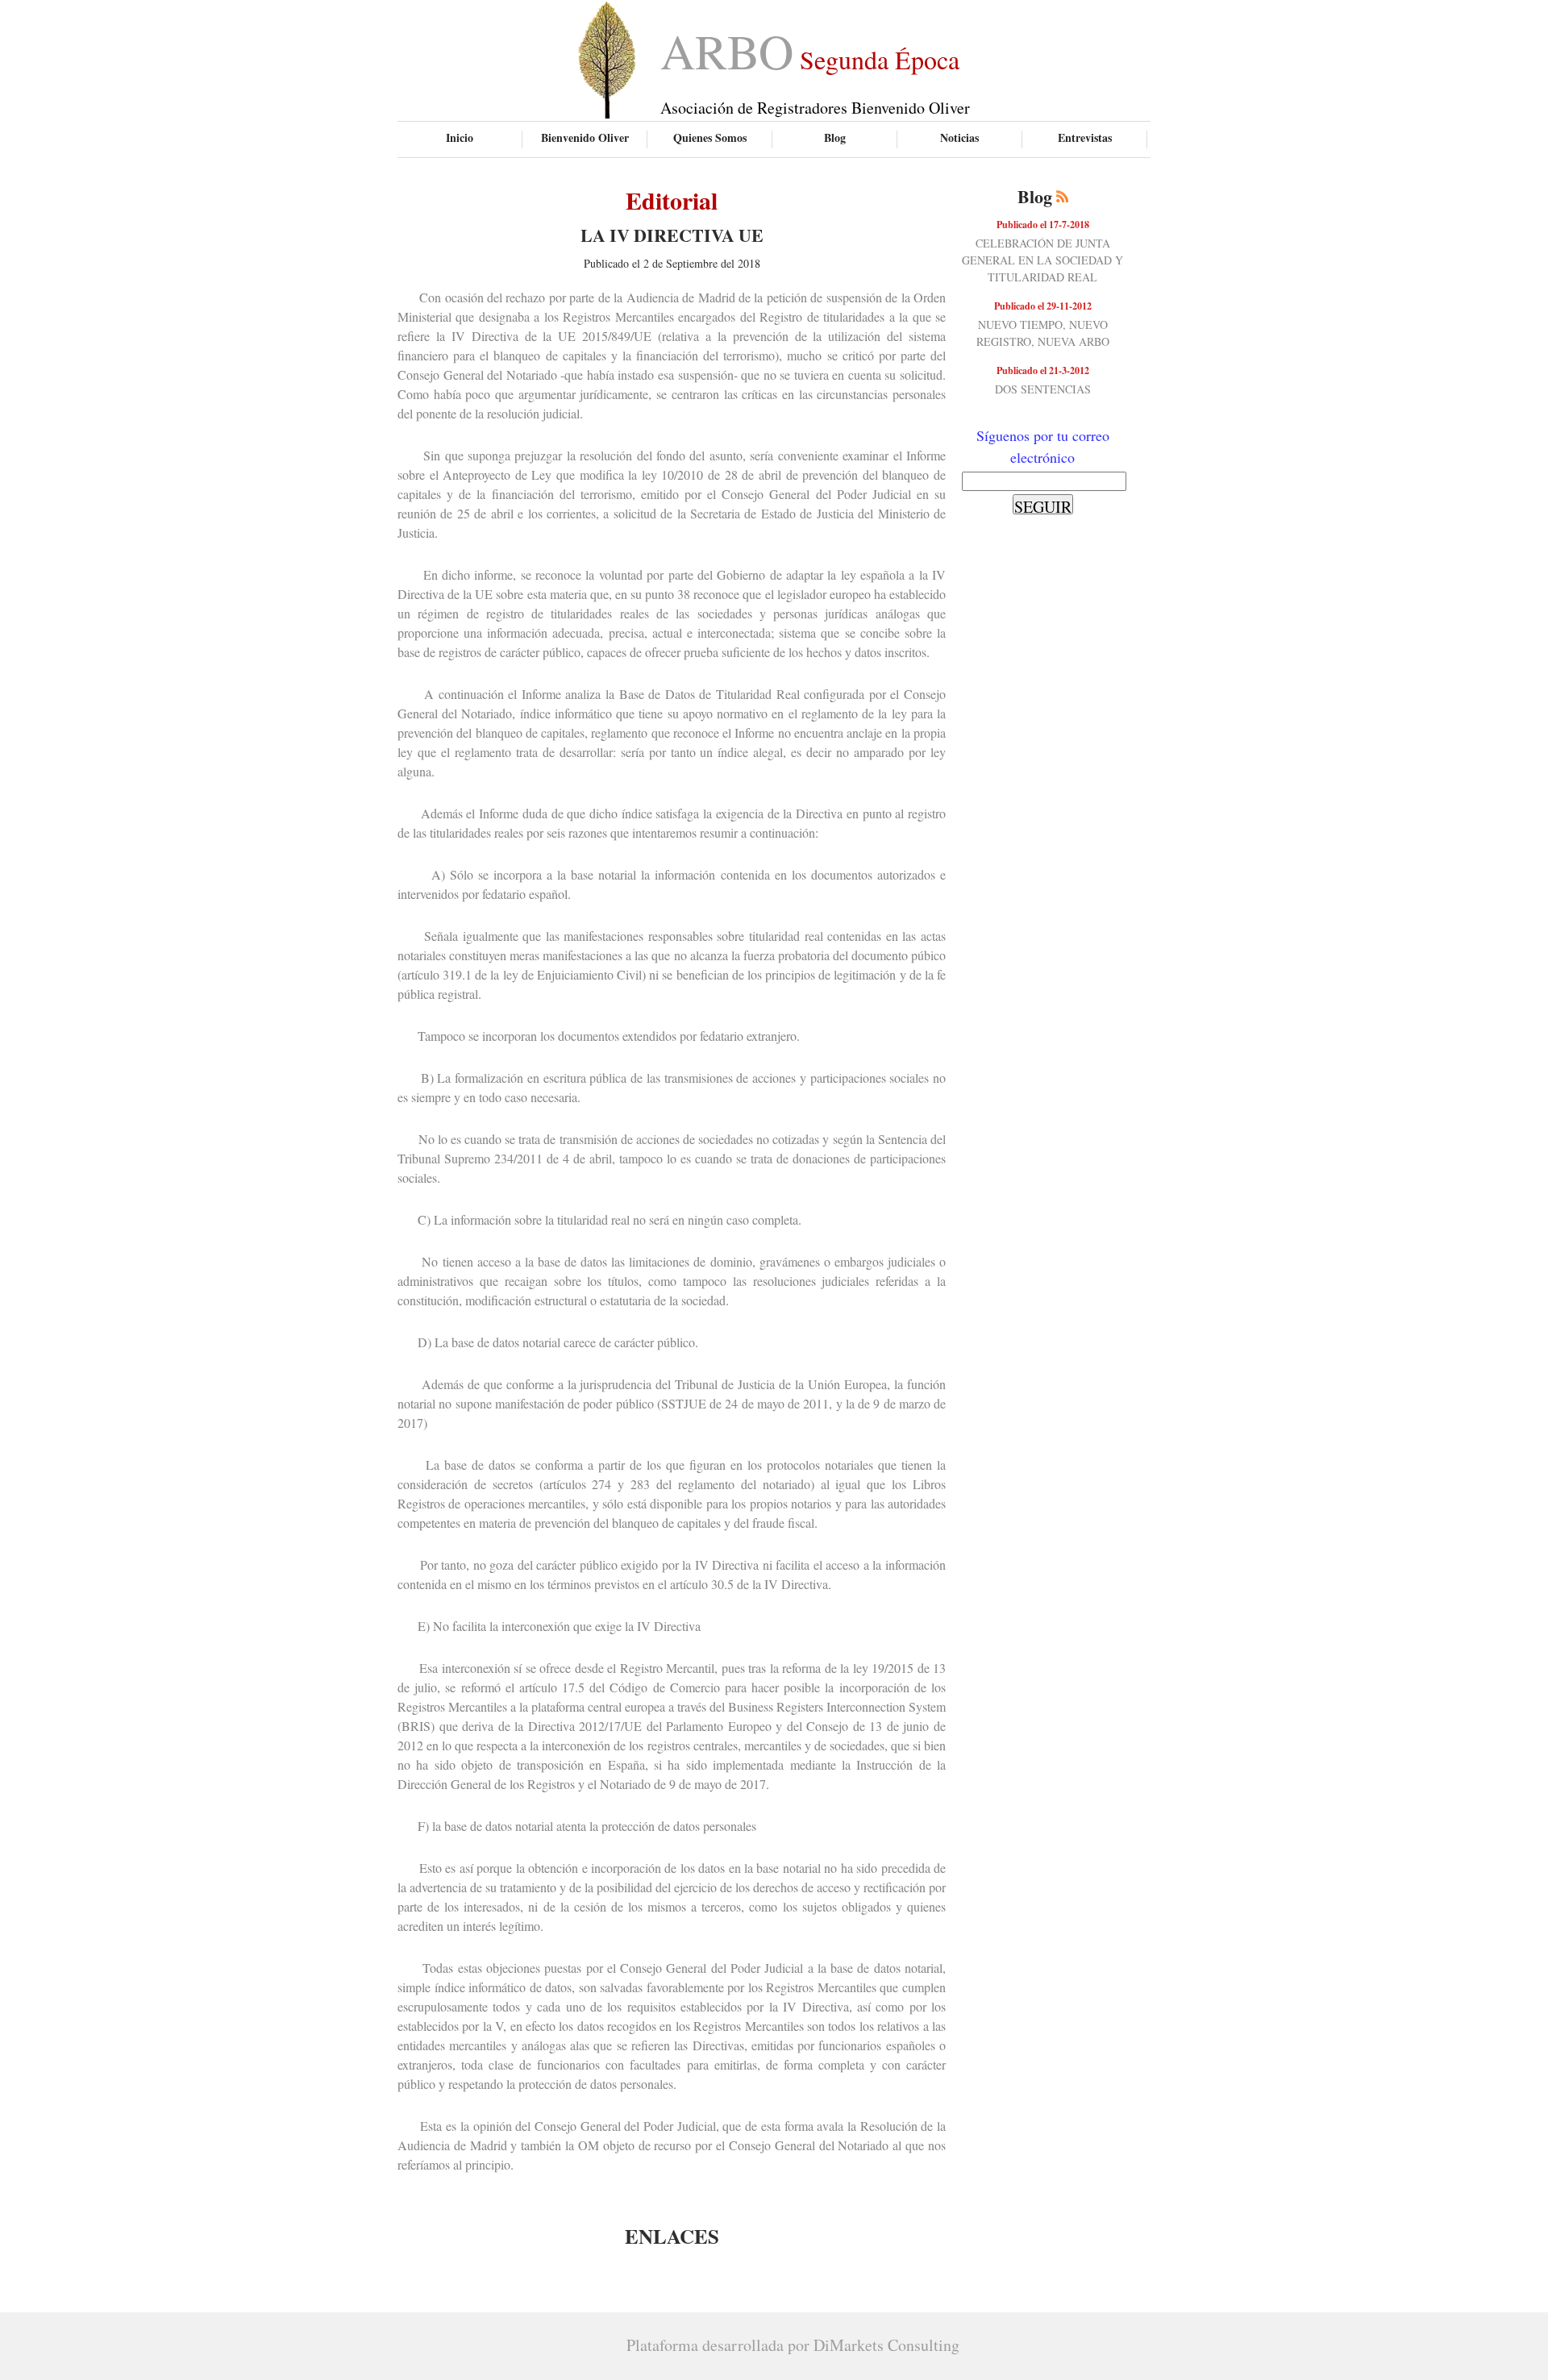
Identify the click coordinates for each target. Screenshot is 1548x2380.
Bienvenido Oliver (585, 137)
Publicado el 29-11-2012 (1043, 306)
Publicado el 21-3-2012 (1043, 370)
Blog (835, 137)
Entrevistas (1085, 137)
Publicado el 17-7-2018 (1043, 225)
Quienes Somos (710, 137)
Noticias (959, 137)
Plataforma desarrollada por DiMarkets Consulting (793, 2345)
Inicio (460, 137)
